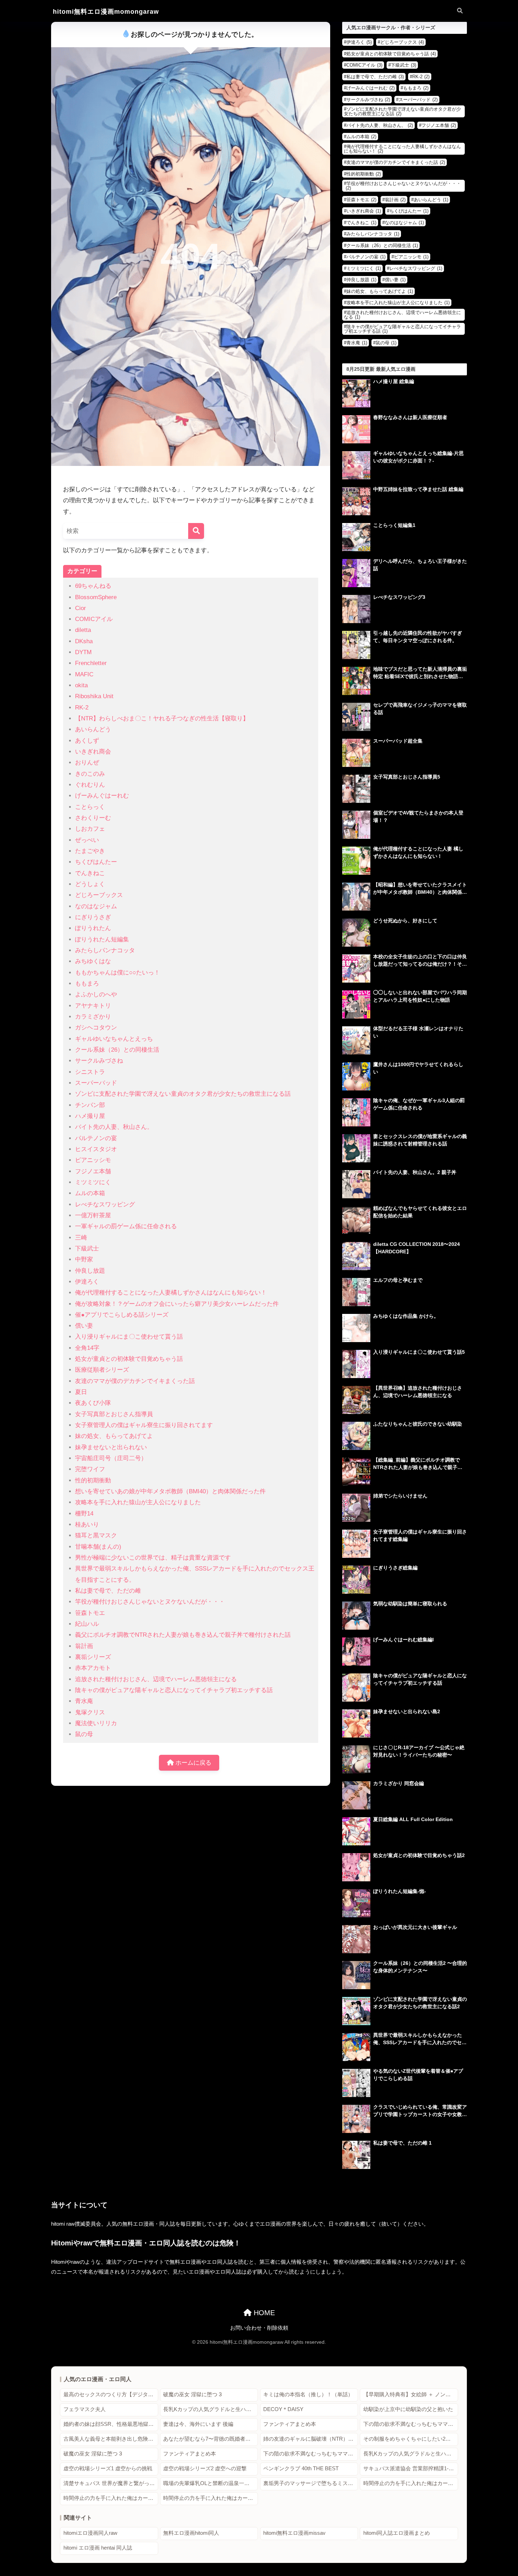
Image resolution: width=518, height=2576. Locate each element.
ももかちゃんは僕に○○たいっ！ (118, 973)
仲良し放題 (90, 1271)
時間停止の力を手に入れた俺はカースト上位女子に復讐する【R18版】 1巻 (411, 2483)
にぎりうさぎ (93, 917)
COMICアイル (94, 619)
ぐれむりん (90, 785)
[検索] (196, 531)
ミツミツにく (93, 1182)
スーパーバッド (96, 1083)
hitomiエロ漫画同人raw (90, 2533)
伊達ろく (87, 1282)
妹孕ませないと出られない (111, 1447)
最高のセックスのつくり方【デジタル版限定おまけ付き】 (111, 2394)
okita (81, 685)
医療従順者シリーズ (102, 1370)
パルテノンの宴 (96, 1138)
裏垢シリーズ (93, 1657)
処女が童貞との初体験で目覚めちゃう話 (129, 1359)
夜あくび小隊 (93, 1403)
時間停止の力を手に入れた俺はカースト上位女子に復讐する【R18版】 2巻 (111, 2498)
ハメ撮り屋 (90, 1116)
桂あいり (87, 1524)
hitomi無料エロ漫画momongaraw (106, 11)
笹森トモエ (90, 1613)
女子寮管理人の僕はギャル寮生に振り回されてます (144, 1425)
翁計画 (84, 1646)
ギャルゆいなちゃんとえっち (114, 1039)
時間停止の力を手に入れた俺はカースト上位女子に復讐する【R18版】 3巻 (211, 2498)
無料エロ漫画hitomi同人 (191, 2533)
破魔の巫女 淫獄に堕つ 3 (192, 2394)
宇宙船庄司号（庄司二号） (111, 1458)
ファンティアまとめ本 (290, 2424)
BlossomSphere (96, 597)
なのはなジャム (96, 906)
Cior (81, 608)
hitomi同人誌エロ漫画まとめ (397, 2533)
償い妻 (84, 1326)
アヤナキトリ (93, 1006)
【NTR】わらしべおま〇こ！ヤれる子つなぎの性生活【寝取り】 (162, 718)
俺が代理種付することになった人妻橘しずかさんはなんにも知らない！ (171, 1293)
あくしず (87, 741)
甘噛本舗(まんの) (98, 1547)
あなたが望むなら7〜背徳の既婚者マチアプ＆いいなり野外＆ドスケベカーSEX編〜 (211, 2439)
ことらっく (90, 807)
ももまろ (87, 983)
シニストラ (90, 1072)
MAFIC (84, 674)
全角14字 (87, 1348)
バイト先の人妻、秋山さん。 (114, 1127)
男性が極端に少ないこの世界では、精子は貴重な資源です (153, 1558)
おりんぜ (87, 763)
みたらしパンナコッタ (105, 950)
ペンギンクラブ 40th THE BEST (301, 2469)
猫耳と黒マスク (96, 1535)
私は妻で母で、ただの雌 (108, 1591)
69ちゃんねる (93, 586)
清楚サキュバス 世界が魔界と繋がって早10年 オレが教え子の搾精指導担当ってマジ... (111, 2483)
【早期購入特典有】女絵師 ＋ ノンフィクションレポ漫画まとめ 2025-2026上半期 (411, 2394)
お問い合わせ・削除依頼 (259, 2328)
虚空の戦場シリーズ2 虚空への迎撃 (205, 2469)
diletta (83, 630)
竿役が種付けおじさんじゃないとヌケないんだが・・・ (150, 1602)
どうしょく (90, 884)
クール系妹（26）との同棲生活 (117, 1050)
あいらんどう (93, 729)
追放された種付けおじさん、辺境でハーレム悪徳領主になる (156, 1679)
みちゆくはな (93, 961)
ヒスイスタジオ (96, 1149)
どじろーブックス (99, 895)
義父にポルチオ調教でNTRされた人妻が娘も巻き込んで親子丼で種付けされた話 (183, 1635)
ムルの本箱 (90, 1193)
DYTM (83, 652)
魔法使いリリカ (96, 1723)
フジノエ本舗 (93, 1171)
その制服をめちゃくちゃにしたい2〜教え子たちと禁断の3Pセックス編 (411, 2439)
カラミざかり (93, 1017)
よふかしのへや (96, 994)
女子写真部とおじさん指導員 (114, 1414)
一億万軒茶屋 (93, 1215)
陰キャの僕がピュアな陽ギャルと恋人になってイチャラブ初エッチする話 (174, 1690)
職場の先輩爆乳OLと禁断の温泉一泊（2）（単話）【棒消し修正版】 (211, 2483)
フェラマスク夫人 (85, 2409)
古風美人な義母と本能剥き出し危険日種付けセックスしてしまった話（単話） (111, 2439)
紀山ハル (87, 1624)
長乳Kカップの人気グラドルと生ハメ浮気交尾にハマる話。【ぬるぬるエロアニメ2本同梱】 (211, 2409)
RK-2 (82, 708)
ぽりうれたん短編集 (102, 939)
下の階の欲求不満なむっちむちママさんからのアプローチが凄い (411, 2424)
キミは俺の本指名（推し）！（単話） (308, 2394)
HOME (263, 2313)
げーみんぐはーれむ (102, 796)
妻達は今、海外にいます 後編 (198, 2424)
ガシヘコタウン (96, 1028)
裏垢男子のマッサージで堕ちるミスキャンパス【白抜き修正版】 (311, 2483)
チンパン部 (90, 1105)
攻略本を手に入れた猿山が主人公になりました (138, 1502)
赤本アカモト (93, 1668)
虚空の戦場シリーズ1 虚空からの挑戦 (108, 2469)
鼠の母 (84, 1734)
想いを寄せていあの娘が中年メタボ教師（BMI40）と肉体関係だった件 (170, 1491)
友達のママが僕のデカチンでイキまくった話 (135, 1381)
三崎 (81, 1238)
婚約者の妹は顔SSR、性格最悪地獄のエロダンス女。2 (111, 2424)
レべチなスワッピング (105, 1204)
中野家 (84, 1259)
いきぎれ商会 (93, 752)
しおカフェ (90, 829)
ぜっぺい (87, 840)
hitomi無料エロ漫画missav (294, 2533)
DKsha (84, 641)
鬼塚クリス (90, 1712)
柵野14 (84, 1514)
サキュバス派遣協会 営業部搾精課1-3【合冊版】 (411, 2469)
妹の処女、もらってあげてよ (114, 1436)
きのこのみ (90, 774)
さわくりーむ (93, 818)
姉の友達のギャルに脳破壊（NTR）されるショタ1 (311, 2439)
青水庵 (84, 1701)
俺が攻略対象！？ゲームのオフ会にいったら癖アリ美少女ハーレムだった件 (177, 1304)
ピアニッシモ (93, 1160)
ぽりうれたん (93, 928)
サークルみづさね (99, 1061)
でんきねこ (90, 873)
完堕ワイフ (90, 1469)
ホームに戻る (193, 1763)
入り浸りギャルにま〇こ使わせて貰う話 (129, 1337)
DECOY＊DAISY (283, 2409)
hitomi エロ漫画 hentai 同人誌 (98, 2548)
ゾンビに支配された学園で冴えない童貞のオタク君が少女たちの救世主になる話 (183, 1094)
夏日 (81, 1392)
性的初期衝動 (93, 1480)
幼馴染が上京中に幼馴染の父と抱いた (408, 2409)
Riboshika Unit (94, 696)
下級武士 (87, 1249)
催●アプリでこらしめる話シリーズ (122, 1315)
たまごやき (90, 851)
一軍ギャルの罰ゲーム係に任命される (126, 1226)
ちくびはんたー (96, 862)
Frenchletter (91, 663)
